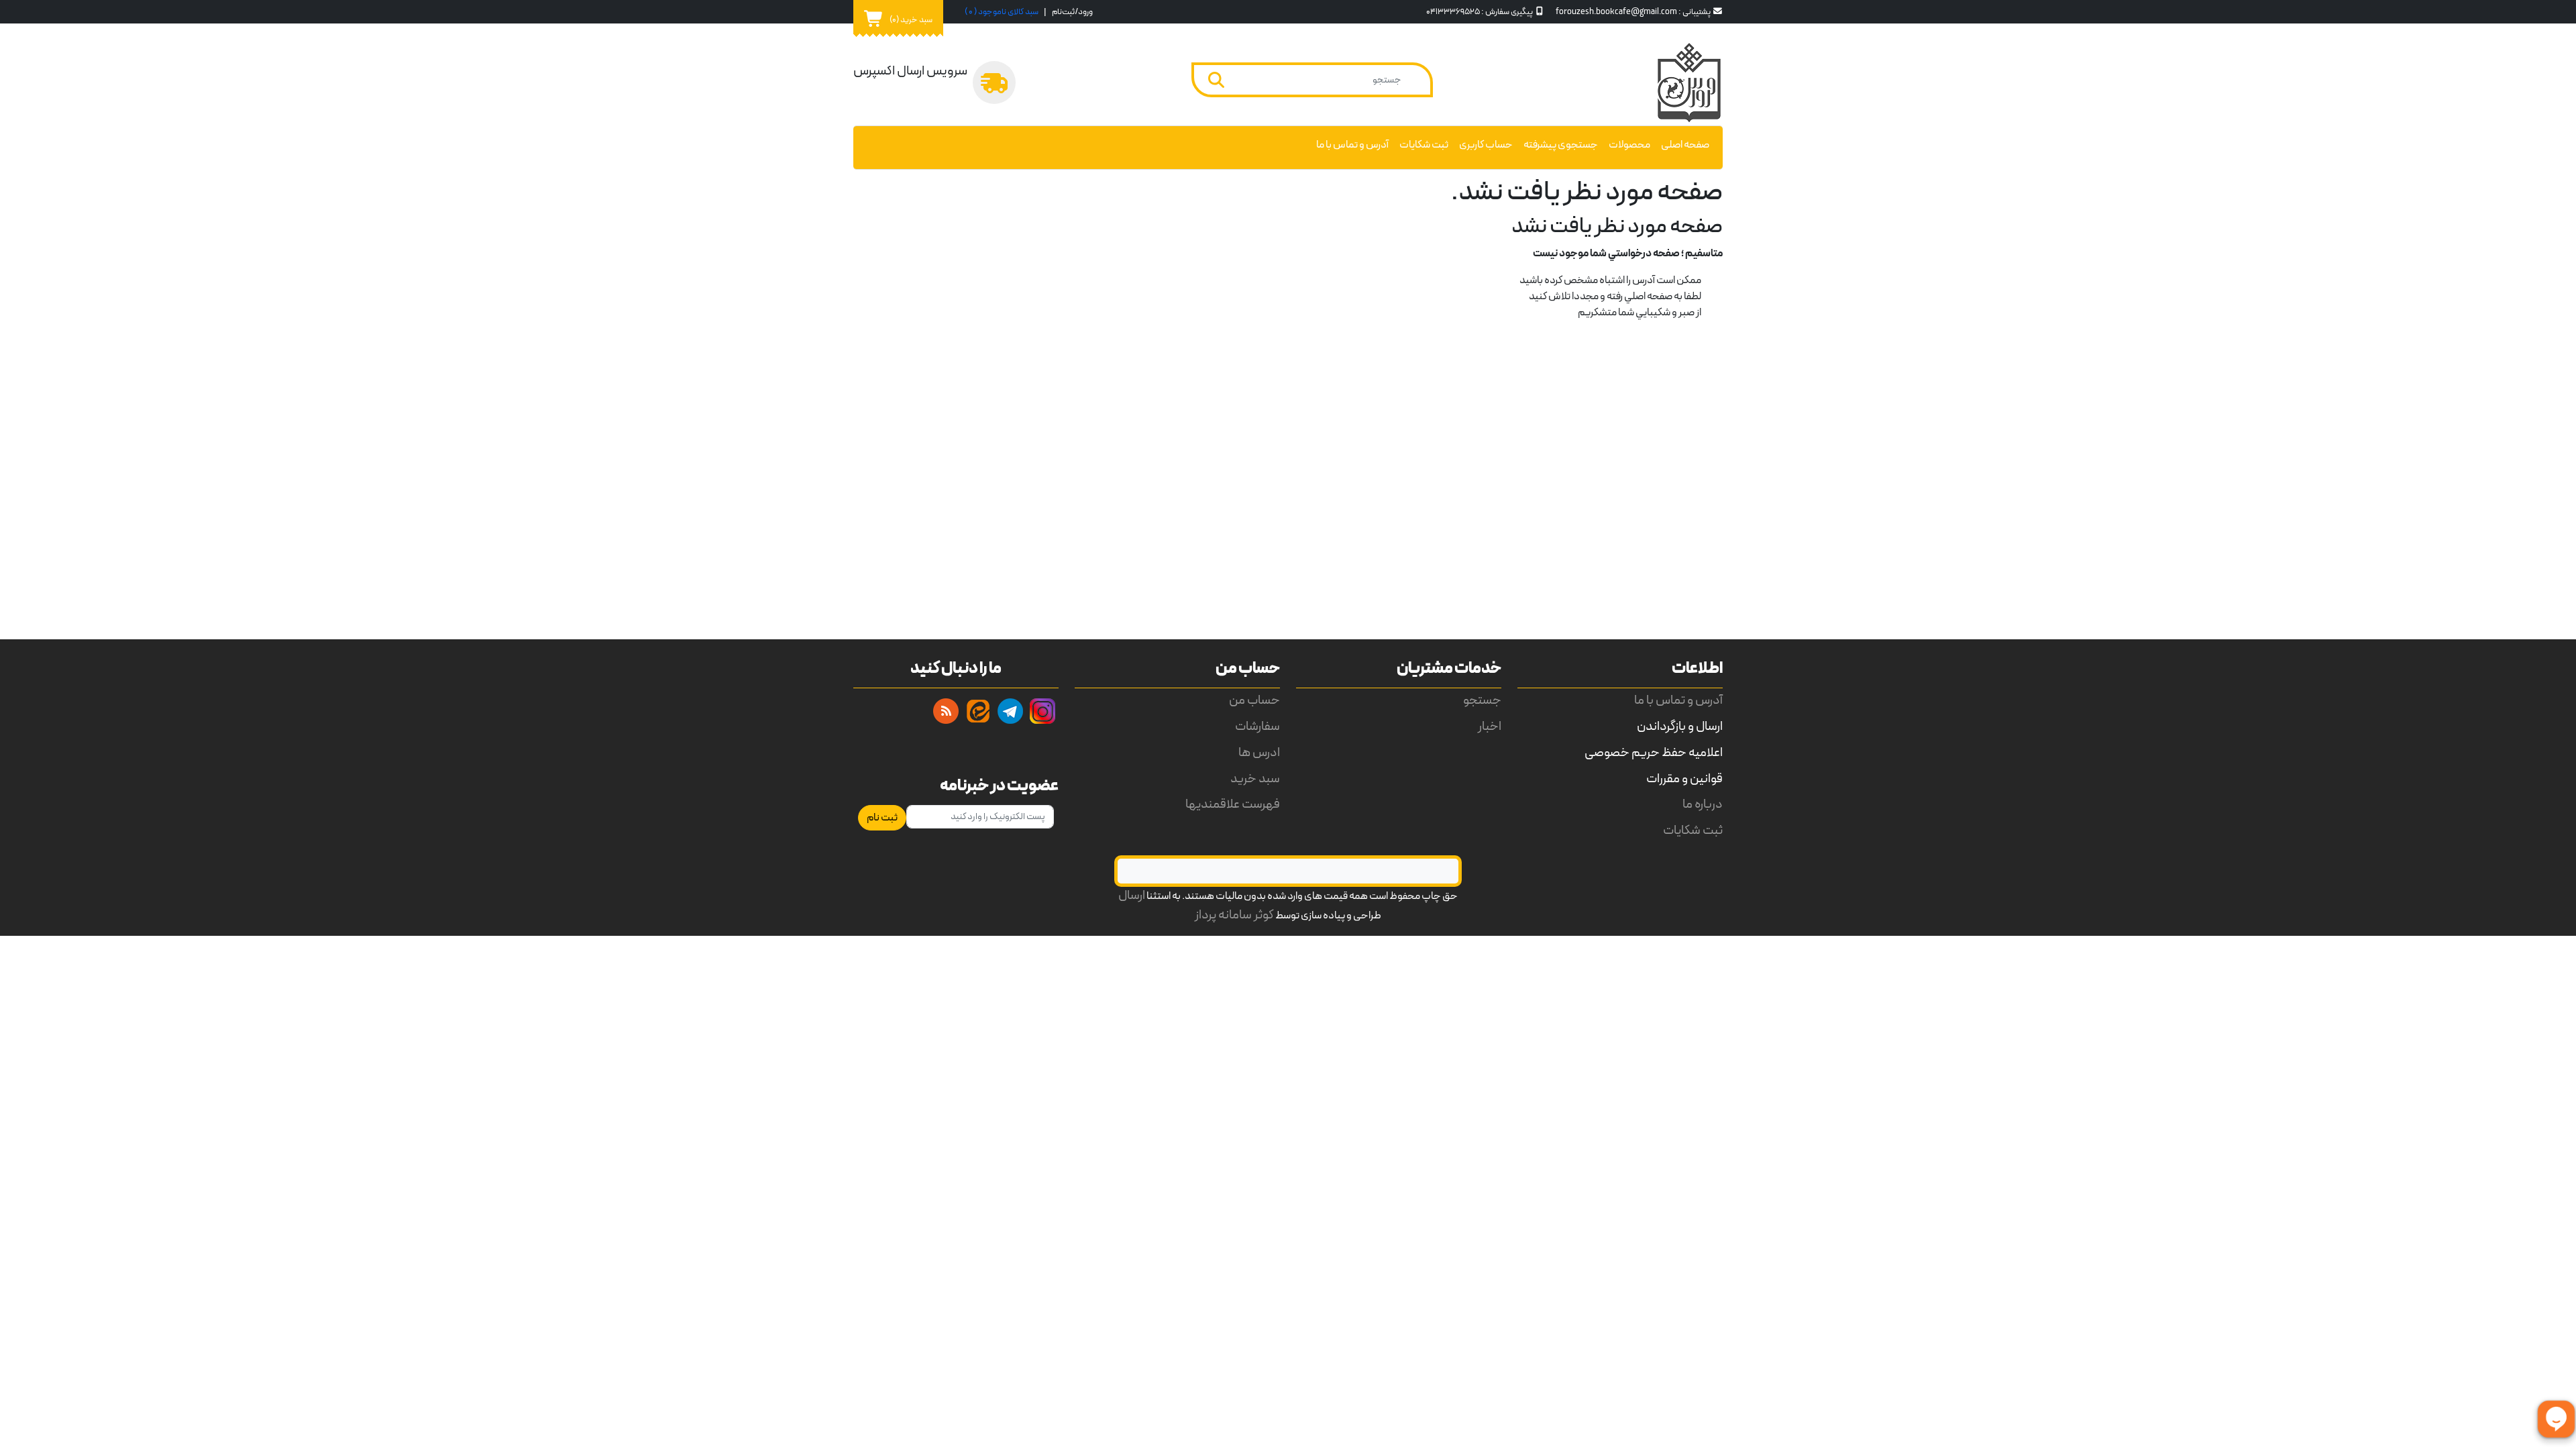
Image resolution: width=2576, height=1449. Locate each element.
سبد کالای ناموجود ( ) (1002, 12)
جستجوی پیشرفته (1561, 145)
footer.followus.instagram (1042, 711)
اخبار (1490, 727)
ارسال (1132, 896)
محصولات (1629, 145)
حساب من (1254, 701)
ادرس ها (1259, 753)
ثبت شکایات (1424, 145)
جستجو (1482, 701)
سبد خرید (1255, 779)
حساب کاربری (1486, 145)
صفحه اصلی (1685, 145)
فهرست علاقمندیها (1233, 805)
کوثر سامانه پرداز (1234, 915)
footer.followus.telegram (1010, 711)
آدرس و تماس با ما (1352, 145)
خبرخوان (946, 711)
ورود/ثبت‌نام (1072, 12)
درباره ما (1703, 805)
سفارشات (1257, 727)
